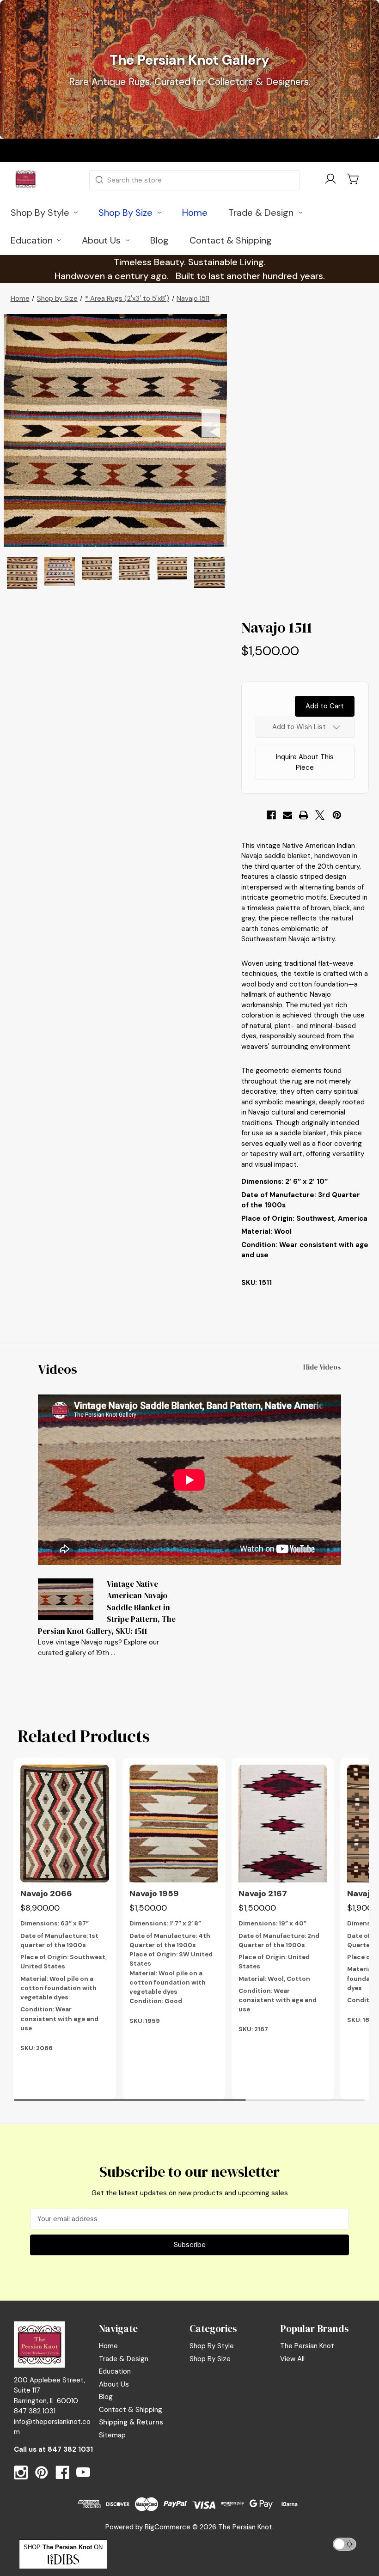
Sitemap (112, 2435)
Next (211, 423)
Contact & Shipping (131, 2410)
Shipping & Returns (131, 2422)
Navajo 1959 (154, 1894)
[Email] (287, 815)
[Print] (304, 815)
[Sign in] (330, 180)
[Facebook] (271, 815)
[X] (320, 815)
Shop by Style (212, 2346)
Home (108, 2346)
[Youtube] (83, 2472)
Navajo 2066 (46, 1894)
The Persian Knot (307, 2346)
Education (115, 2371)
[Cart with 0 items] (354, 179)
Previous (20, 423)
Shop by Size (210, 2359)
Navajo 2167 (263, 1894)
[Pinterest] (337, 815)
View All (292, 2359)
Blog (106, 2397)
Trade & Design (124, 2359)
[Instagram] (21, 2472)
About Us (114, 2384)
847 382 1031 (70, 2449)
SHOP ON (63, 2547)
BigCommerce (168, 2527)
